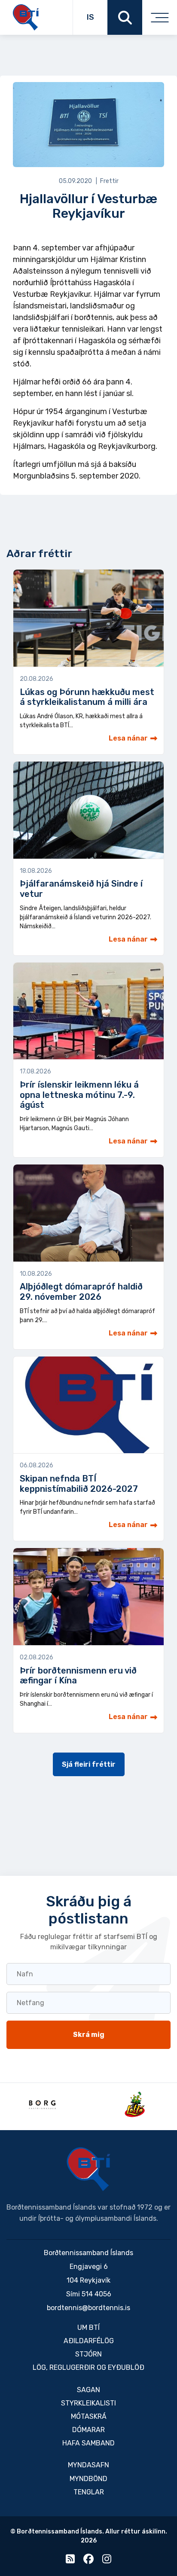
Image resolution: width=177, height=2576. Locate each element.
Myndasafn (88, 2465)
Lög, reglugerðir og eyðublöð (88, 2367)
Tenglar (89, 2492)
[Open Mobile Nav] (160, 17)
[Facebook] (88, 2561)
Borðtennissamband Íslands (88, 2169)
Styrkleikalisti (88, 2403)
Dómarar (88, 2430)
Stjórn (88, 2354)
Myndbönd (88, 2479)
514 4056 (96, 2294)
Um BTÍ (88, 2328)
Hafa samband (88, 2443)
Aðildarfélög (89, 2341)
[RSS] (70, 2561)
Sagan (88, 2390)
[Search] (125, 17)
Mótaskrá (89, 2416)
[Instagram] (107, 2561)
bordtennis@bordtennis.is (88, 2308)
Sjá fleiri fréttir (89, 1764)
